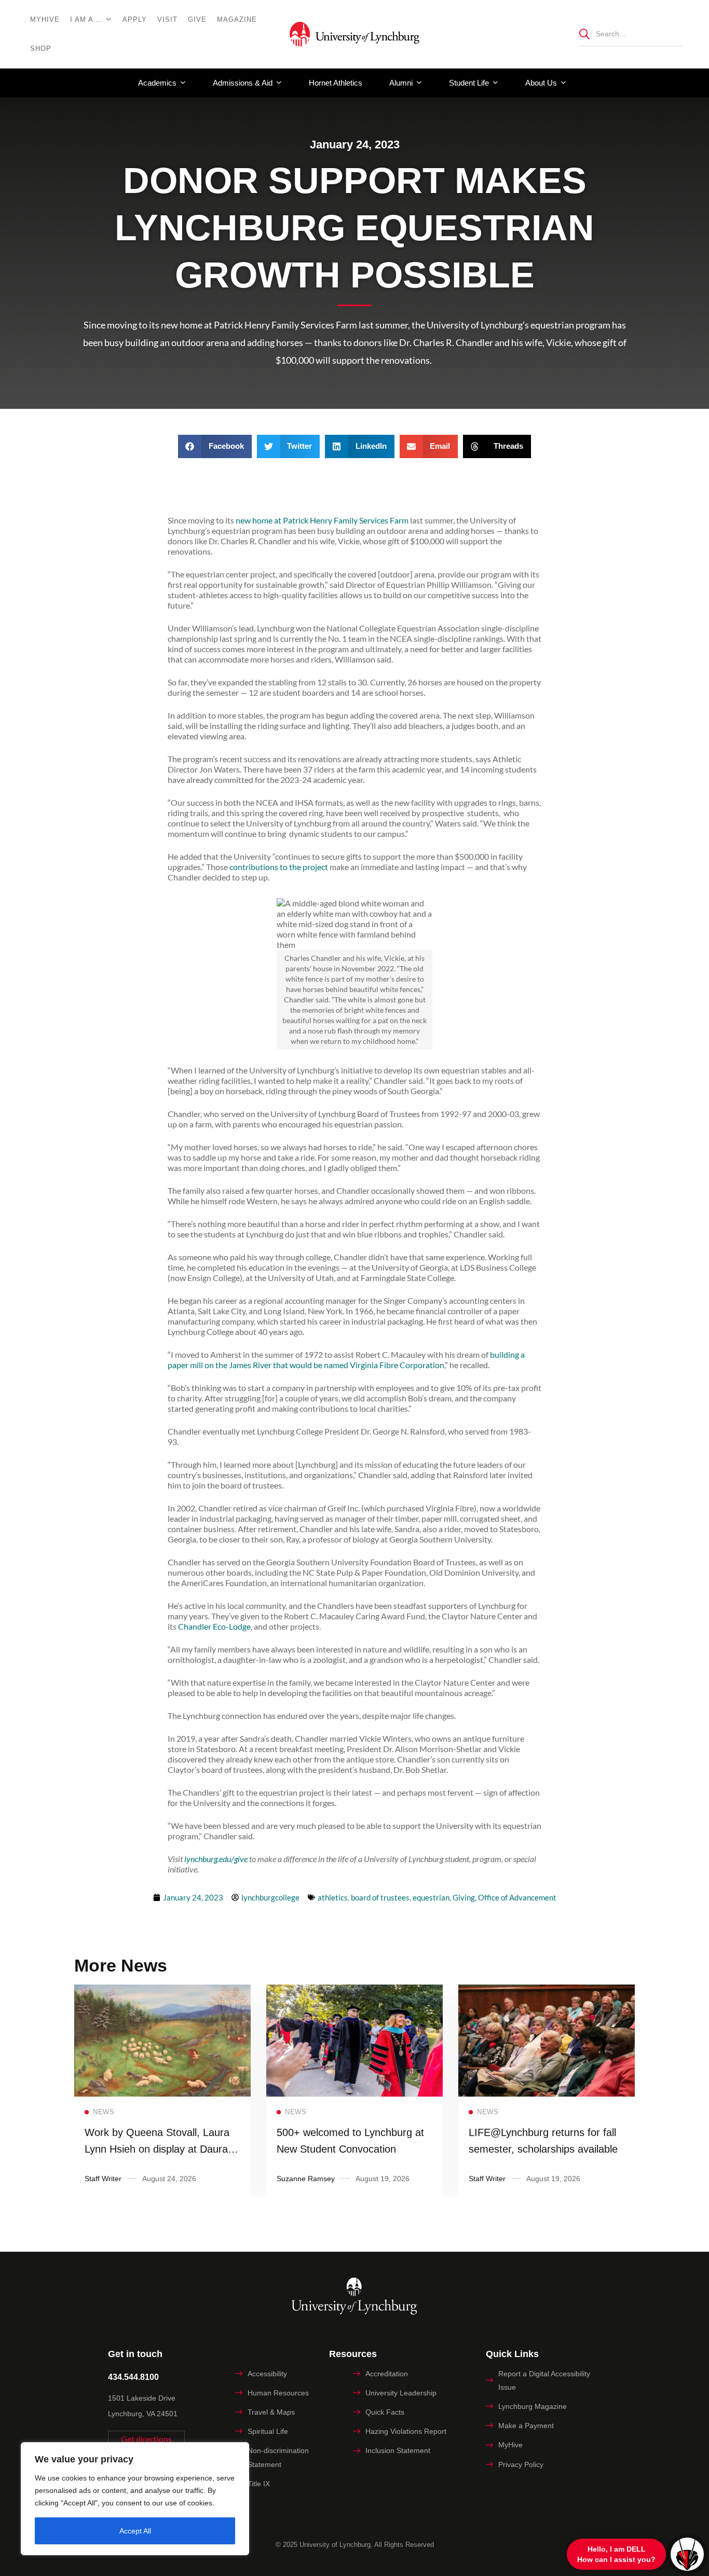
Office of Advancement (517, 1897)
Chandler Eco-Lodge (214, 1626)
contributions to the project (279, 867)
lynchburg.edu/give (216, 1859)
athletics (333, 1897)
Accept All (135, 2531)
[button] (215, 446)
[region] (135, 2499)
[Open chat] (687, 2554)
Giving (464, 1897)
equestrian (431, 1897)
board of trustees (380, 1897)
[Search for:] (631, 33)
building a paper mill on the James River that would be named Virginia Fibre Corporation (346, 1360)
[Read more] (162, 1992)
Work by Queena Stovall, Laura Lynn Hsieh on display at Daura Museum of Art (157, 2149)
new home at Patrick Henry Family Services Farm (322, 520)
